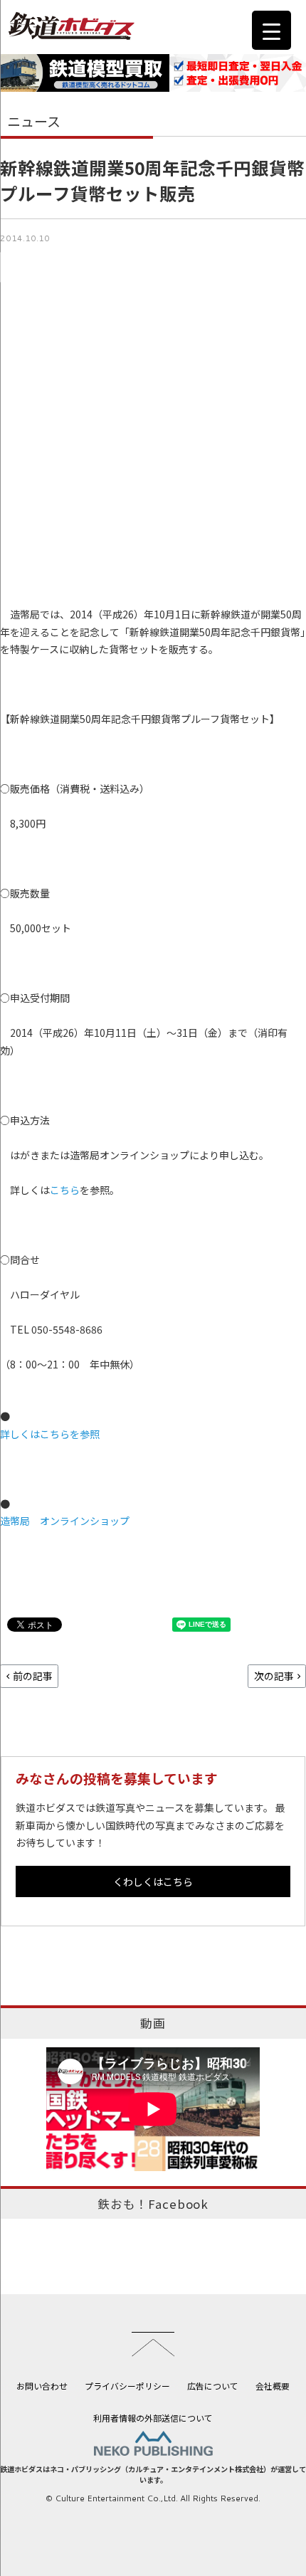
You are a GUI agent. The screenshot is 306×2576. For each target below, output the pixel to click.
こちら (65, 1190)
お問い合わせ (42, 2386)
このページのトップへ (153, 2344)
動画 (153, 2023)
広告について (213, 2386)
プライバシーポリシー (127, 2386)
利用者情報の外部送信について (153, 2418)
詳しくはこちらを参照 (50, 1434)
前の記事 (33, 1676)
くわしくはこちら (153, 1881)
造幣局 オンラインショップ (65, 1521)
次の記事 (274, 1676)
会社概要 (273, 2386)
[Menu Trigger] (271, 30)
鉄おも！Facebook (153, 2204)
